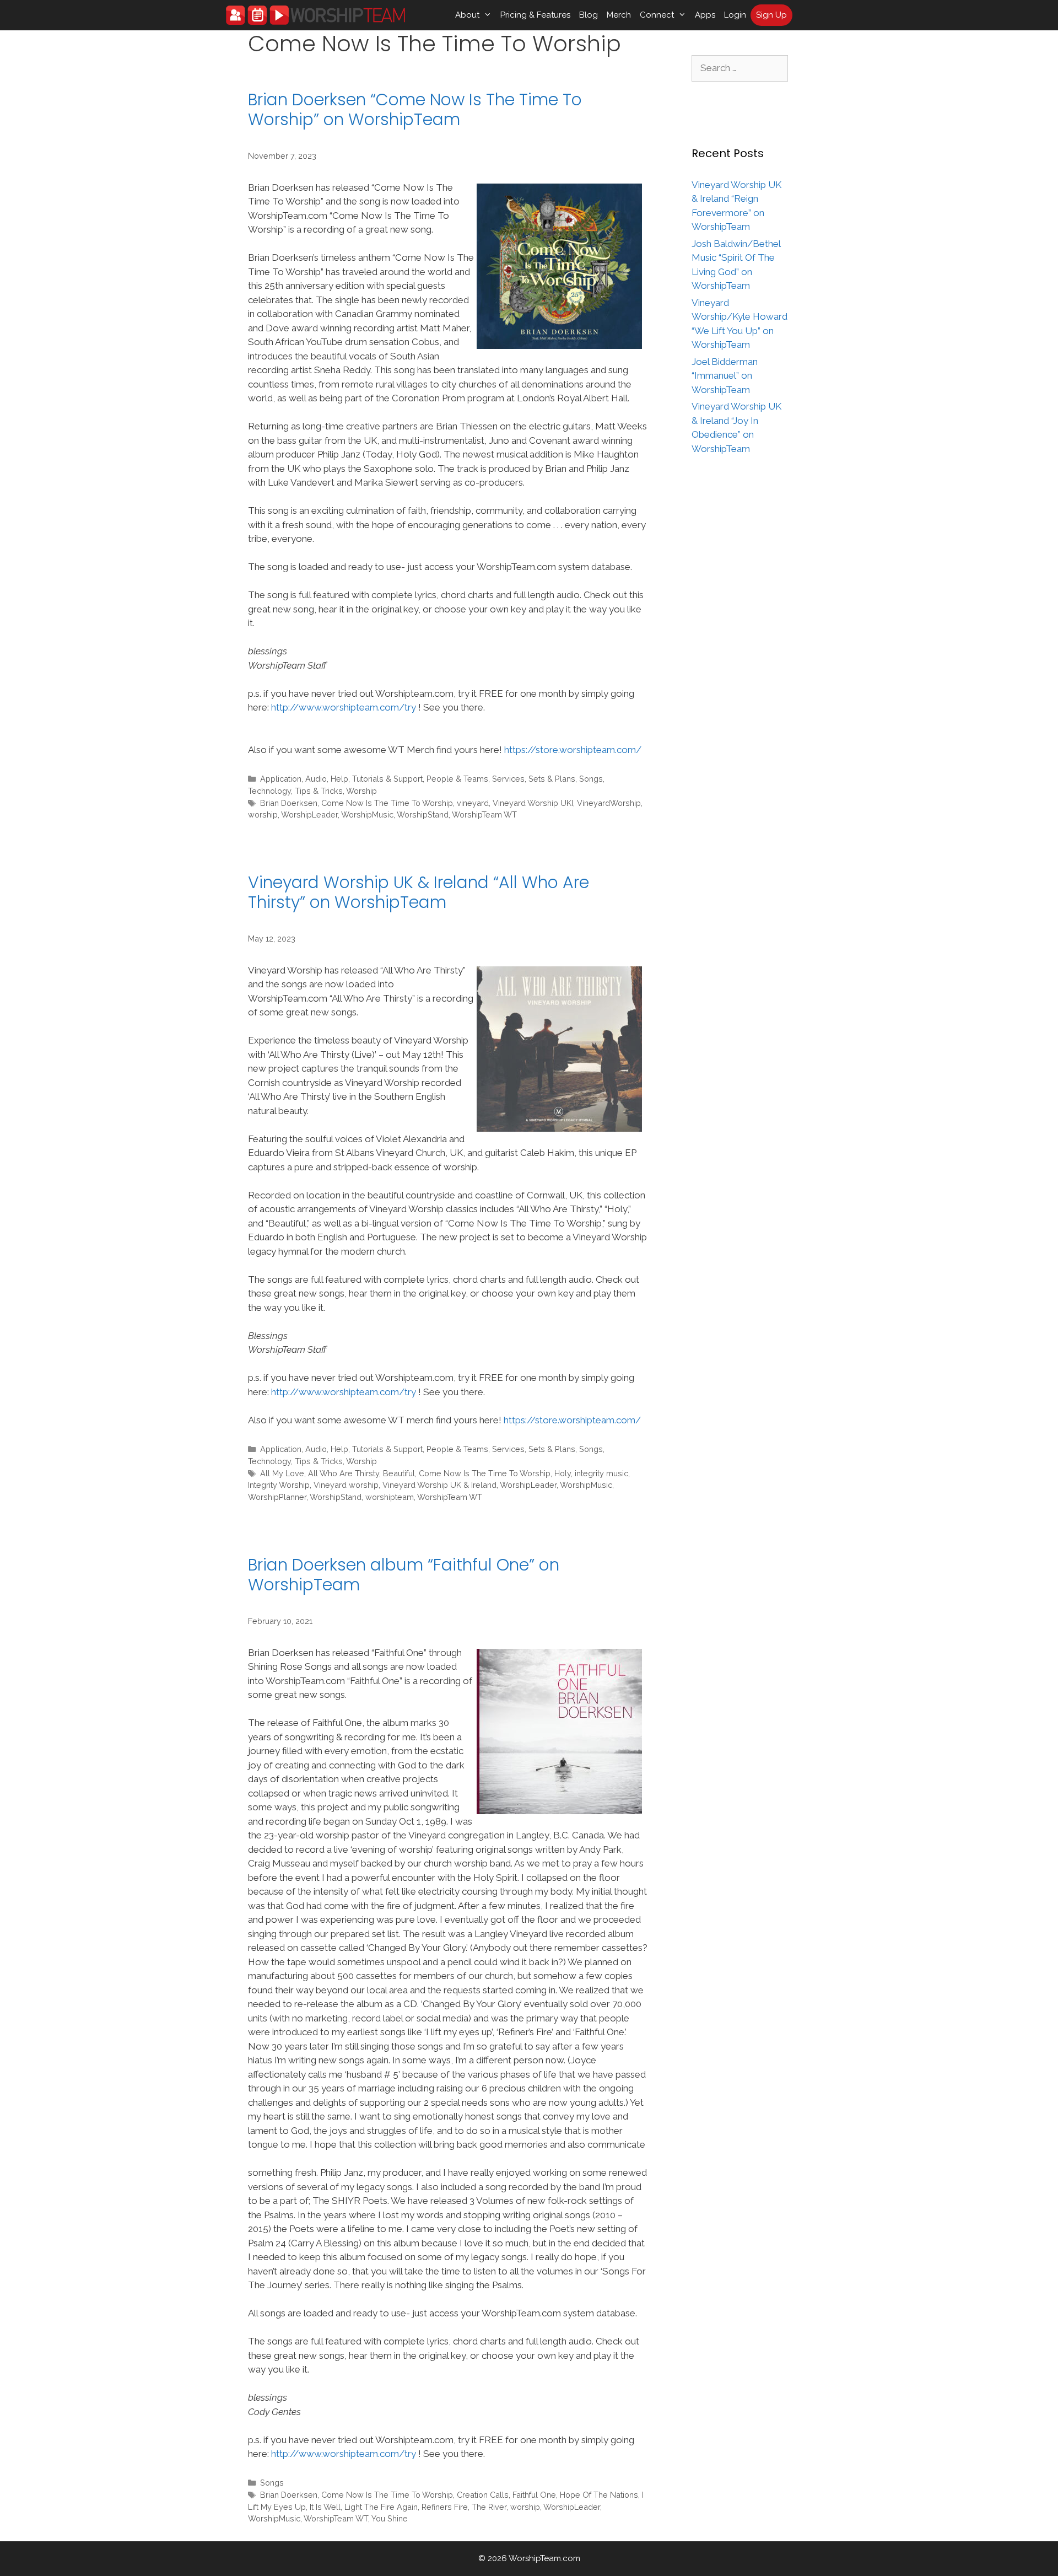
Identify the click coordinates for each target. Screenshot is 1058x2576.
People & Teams (457, 779)
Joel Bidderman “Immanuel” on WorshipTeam (725, 376)
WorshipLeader (309, 814)
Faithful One (534, 2495)
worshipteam (390, 1497)
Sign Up (771, 15)
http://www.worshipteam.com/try (344, 707)
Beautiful (399, 1473)
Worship (361, 791)
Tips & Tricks (319, 791)
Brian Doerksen (289, 803)
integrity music (601, 1473)
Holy (563, 1473)
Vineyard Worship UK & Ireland (439, 1485)
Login (735, 15)
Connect (657, 15)
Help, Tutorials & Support (377, 779)
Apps (705, 15)
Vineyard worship (346, 1485)
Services (508, 779)
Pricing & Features (535, 15)
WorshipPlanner (277, 1497)
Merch (619, 15)
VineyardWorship (609, 803)
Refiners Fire (445, 2507)
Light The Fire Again (381, 2507)
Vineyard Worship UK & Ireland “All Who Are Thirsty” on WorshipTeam (419, 892)
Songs (591, 779)
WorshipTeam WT (484, 814)
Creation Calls (483, 2495)
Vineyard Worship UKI (533, 803)
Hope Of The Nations (599, 2495)
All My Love (282, 1473)
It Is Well (325, 2507)
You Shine (390, 2518)
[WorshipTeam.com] (315, 15)
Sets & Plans (552, 779)
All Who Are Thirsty (344, 1473)
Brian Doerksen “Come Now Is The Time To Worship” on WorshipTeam (415, 109)
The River (489, 2507)
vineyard (473, 803)
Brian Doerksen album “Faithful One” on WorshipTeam (404, 1575)
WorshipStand (423, 814)
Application (281, 779)
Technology (269, 791)
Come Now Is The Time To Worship (387, 803)
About (467, 15)
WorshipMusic (367, 814)
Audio (316, 779)
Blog (589, 15)
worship (263, 814)
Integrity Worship (279, 1485)
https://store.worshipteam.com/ (573, 750)
